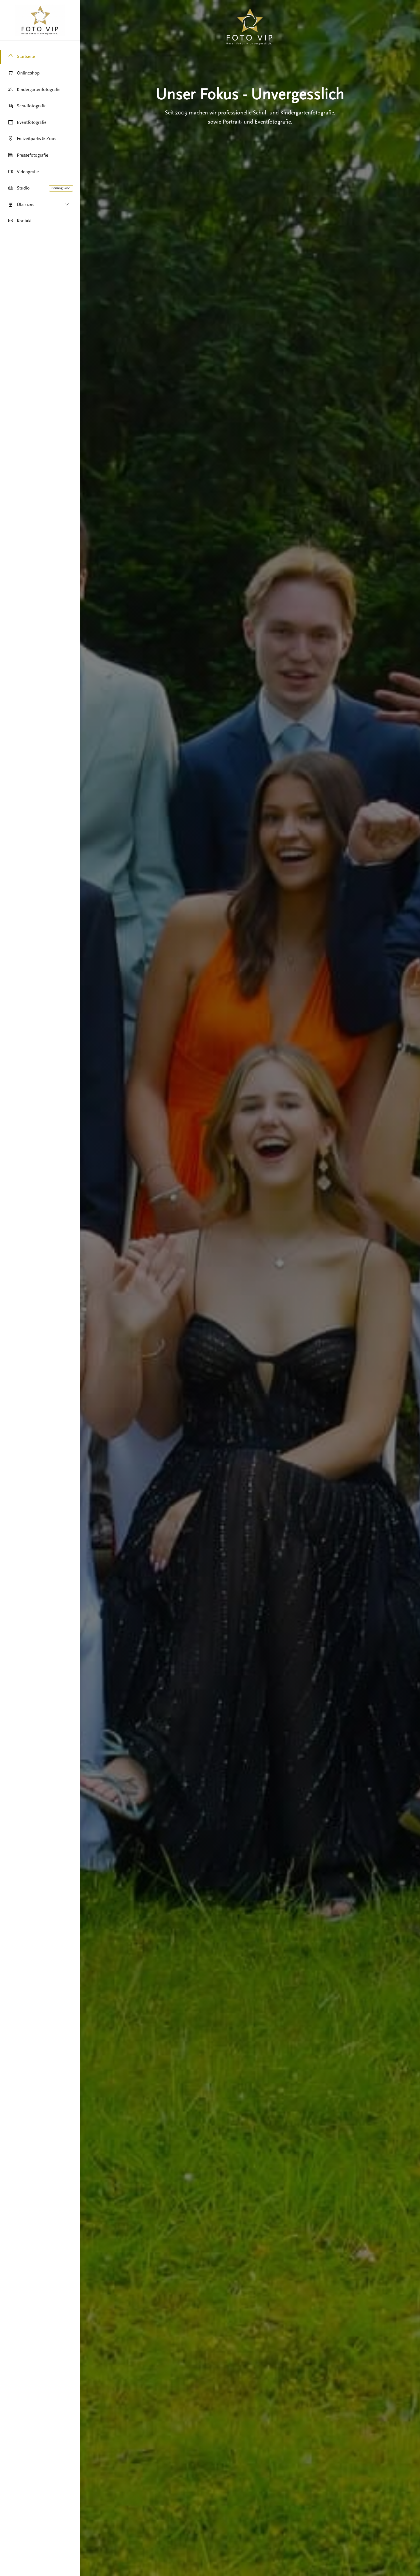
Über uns (26, 205)
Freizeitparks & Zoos (37, 139)
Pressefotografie (33, 155)
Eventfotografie (32, 122)
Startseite (26, 57)
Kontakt (24, 221)
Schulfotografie (32, 106)
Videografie (28, 172)
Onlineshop (28, 73)
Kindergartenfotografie (39, 90)
